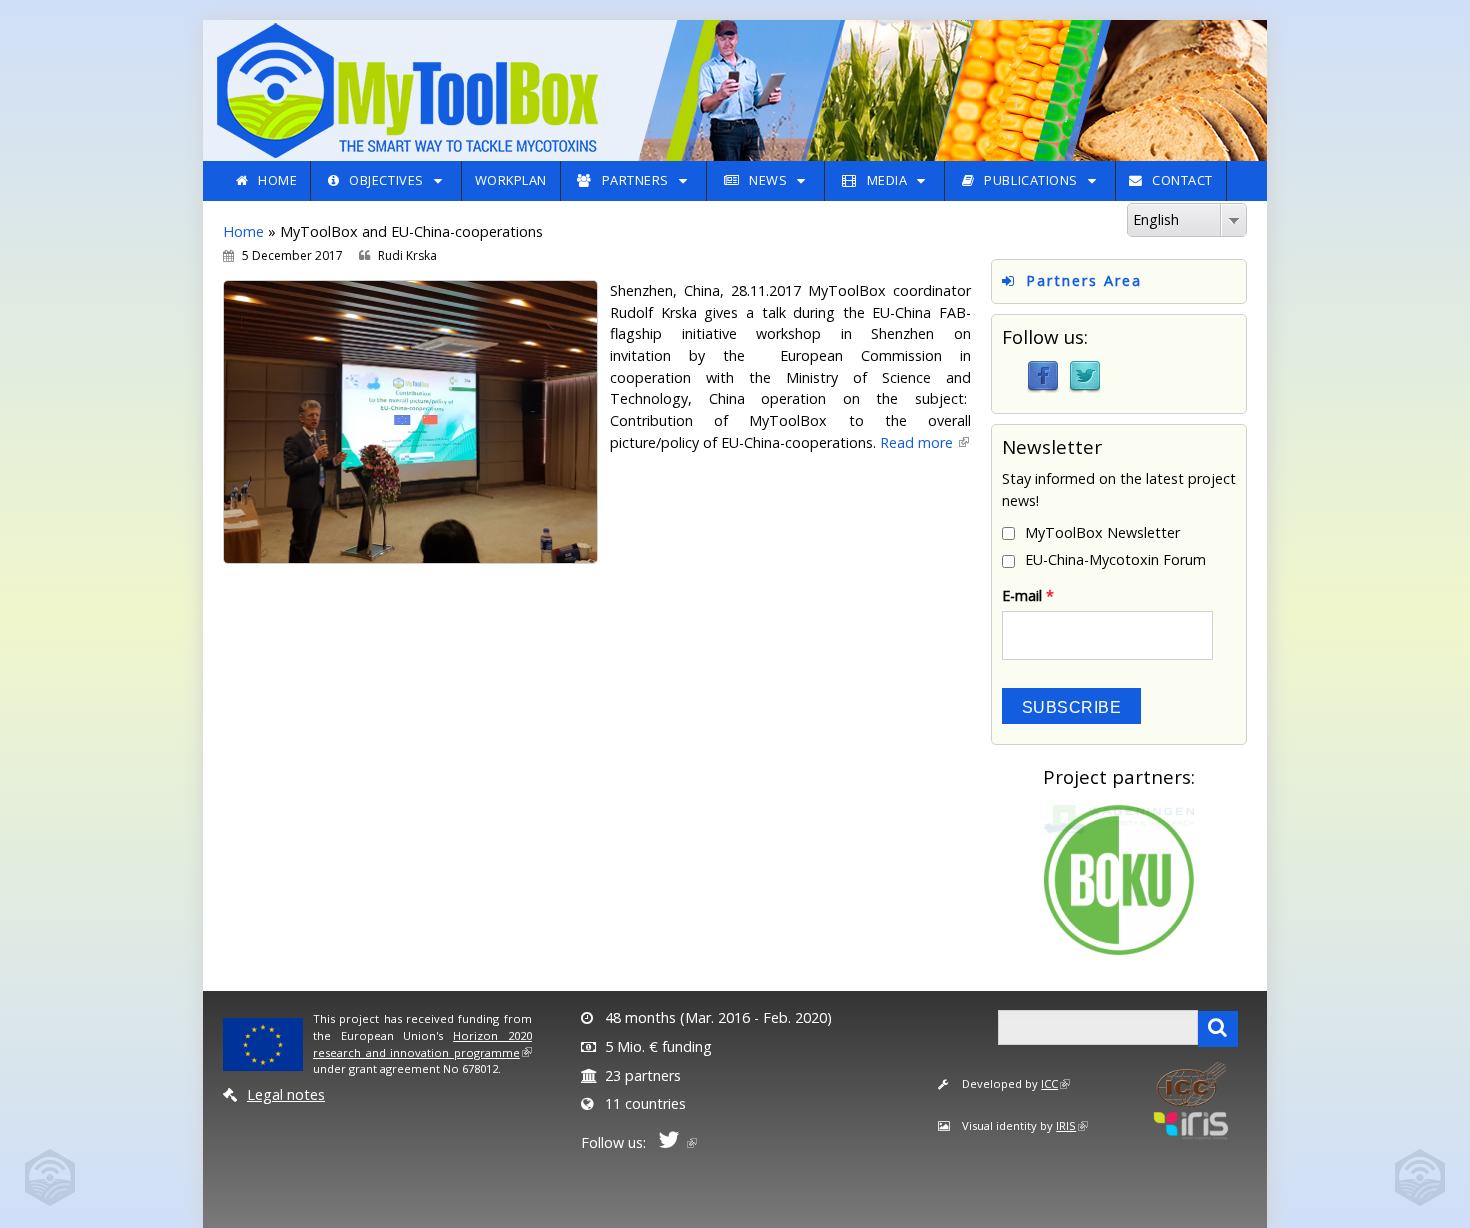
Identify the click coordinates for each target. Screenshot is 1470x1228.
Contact (1182, 180)
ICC (1049, 1083)
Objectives (386, 180)
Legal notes (286, 1094)
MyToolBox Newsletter (1102, 532)
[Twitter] (1085, 375)
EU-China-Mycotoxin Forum (1115, 559)
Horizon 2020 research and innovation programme (422, 1044)
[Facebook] (1043, 375)
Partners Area (1084, 280)
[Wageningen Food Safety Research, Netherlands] (1119, 818)
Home (277, 180)
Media (887, 180)
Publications (1030, 180)
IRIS (1066, 1125)
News (768, 180)
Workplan (511, 180)
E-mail (1028, 595)
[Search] (1218, 1029)
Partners (635, 180)
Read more (918, 442)
